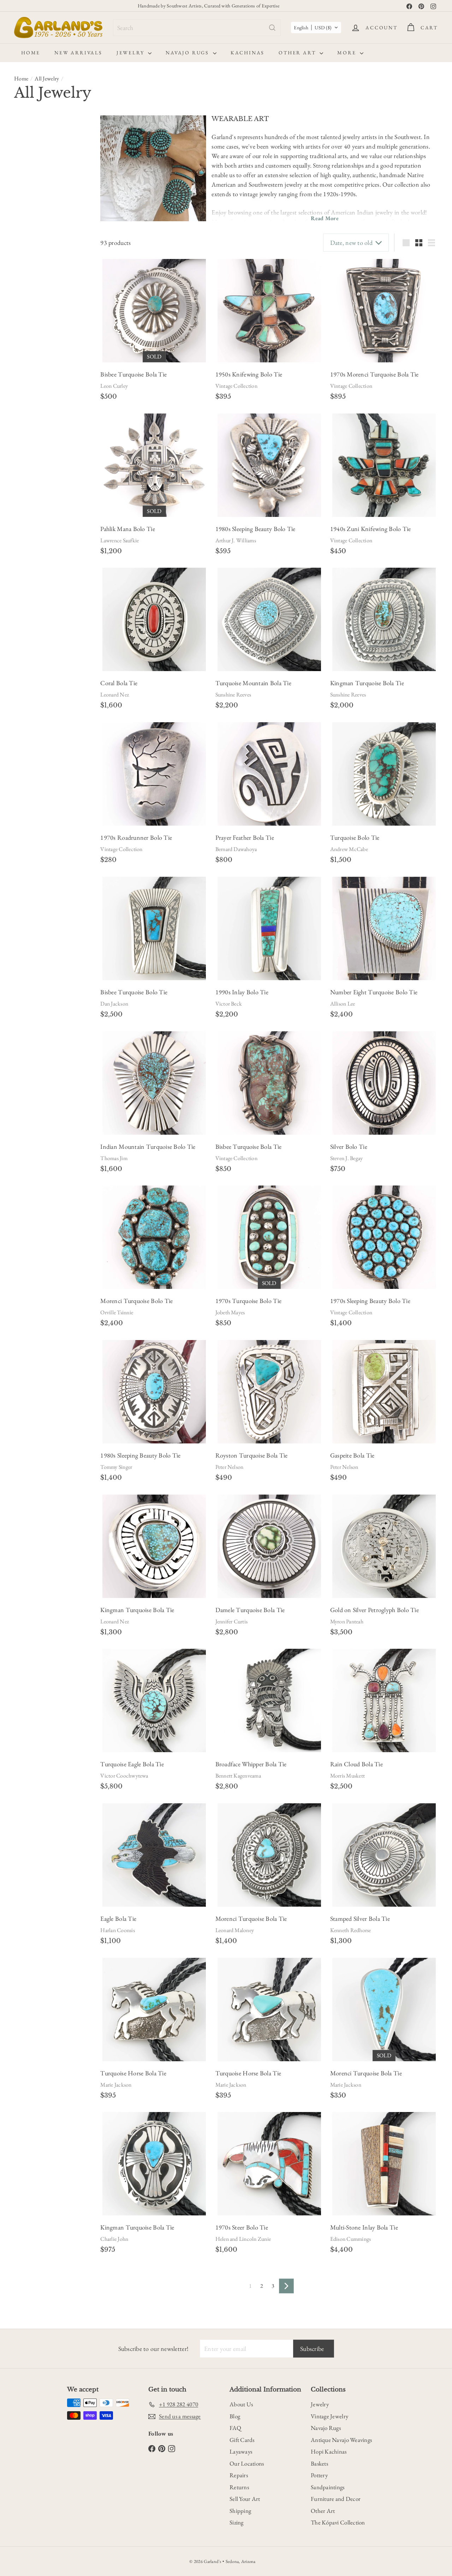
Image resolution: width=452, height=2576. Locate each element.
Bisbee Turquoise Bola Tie (133, 374)
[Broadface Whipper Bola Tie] (269, 1700)
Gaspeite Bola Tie (352, 1455)
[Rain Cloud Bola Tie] (384, 1700)
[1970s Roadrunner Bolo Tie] (154, 774)
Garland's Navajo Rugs (46, 368)
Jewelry (131, 53)
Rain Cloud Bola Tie (356, 1764)
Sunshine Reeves (233, 695)
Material (28, 207)
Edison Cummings (351, 2239)
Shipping (240, 2511)
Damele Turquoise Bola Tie (250, 1610)
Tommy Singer (116, 1467)
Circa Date (32, 177)
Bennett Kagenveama (238, 1776)
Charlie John (114, 2239)
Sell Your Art (245, 2499)
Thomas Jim (114, 1158)
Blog (235, 2416)
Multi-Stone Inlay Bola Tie (364, 2227)
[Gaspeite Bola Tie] (384, 1392)
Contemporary (33, 157)
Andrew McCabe (349, 849)
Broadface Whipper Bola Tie (251, 1764)
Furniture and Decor (336, 2499)
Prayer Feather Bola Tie (245, 837)
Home (31, 53)
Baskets (319, 2463)
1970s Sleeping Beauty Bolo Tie (370, 1301)
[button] (316, 28)
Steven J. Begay (347, 1158)
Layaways (241, 2451)
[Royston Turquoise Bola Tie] (269, 1392)
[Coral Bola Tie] (154, 619)
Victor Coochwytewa (124, 1776)
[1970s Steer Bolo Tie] (269, 2164)
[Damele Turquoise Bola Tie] (269, 1546)
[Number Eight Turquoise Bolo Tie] (384, 928)
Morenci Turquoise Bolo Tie (136, 1301)
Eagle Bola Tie (118, 1919)
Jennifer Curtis (232, 1621)
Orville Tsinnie (117, 1312)
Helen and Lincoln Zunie (243, 2239)
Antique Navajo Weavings (341, 2440)
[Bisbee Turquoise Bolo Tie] (154, 928)
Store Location (39, 346)
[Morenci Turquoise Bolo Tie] (154, 1237)
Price (23, 290)
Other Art (298, 53)
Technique (31, 385)
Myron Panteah (347, 1621)
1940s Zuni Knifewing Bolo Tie (371, 529)
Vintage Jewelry (329, 2416)
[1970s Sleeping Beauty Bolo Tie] (384, 1237)
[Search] (272, 28)
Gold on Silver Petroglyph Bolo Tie (374, 1610)
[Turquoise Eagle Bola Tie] (154, 1700)
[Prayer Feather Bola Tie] (269, 774)
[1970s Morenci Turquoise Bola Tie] (384, 311)
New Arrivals (78, 53)
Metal (24, 224)
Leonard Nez (115, 695)
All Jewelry (47, 79)
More (348, 53)
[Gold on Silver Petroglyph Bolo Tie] (384, 1546)
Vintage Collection (236, 386)
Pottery (319, 2475)
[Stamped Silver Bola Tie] (384, 1855)
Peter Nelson (230, 1467)
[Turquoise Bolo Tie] (384, 774)
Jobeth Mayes (230, 1312)
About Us (241, 2404)
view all (77, 124)
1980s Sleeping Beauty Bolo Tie (255, 529)
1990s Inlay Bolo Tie (242, 992)
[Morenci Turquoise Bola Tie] (269, 1855)
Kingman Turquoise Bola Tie (367, 683)
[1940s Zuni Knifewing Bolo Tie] (384, 465)
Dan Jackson (114, 1004)
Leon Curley (114, 386)
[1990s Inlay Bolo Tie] (269, 928)
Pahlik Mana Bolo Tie (127, 529)
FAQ (235, 2428)
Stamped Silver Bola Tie (360, 1919)
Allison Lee (343, 1004)
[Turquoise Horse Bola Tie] (154, 2010)
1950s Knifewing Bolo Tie (249, 374)
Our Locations (247, 2463)
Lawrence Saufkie (120, 540)
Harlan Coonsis (117, 1930)
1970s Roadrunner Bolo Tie (136, 837)
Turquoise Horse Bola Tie (133, 2073)
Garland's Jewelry (41, 359)
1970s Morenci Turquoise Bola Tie (374, 374)
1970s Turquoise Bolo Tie (248, 1301)
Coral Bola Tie (119, 683)
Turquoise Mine (40, 419)
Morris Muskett (347, 1776)
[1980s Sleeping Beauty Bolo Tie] (269, 465)
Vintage (65, 157)
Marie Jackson (116, 2085)
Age (21, 142)
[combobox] (197, 28)
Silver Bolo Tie (349, 1147)
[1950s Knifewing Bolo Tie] (269, 311)
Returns (239, 2487)
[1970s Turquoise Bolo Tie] (269, 1237)
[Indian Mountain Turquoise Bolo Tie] (154, 1083)
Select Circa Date (37, 192)
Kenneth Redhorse (351, 1930)
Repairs (239, 2475)
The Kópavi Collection (338, 2522)
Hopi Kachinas (329, 2451)
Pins (27, 273)
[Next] (286, 2286)
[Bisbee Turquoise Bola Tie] (154, 311)
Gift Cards (242, 2440)
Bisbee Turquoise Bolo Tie (134, 992)
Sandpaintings (328, 2487)
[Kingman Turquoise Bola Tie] (384, 619)
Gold (60, 240)
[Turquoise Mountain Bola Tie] (269, 619)
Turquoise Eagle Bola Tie (132, 1764)
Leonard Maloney (235, 1930)
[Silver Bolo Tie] (384, 1083)
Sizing (237, 2522)
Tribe (23, 402)
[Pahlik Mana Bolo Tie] (154, 465)
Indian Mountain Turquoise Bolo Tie (148, 1147)
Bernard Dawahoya (236, 849)
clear (79, 306)
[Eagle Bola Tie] (154, 1855)
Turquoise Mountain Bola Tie (253, 683)
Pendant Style (37, 260)
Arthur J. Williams (236, 540)
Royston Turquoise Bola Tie (252, 1455)
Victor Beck (229, 1004)
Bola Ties (33, 330)
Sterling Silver (32, 240)
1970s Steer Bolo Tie (242, 2227)
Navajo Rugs (188, 53)
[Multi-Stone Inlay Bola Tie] (384, 2164)
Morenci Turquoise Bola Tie (251, 1919)
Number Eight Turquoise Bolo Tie (374, 992)
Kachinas (248, 53)
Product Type (37, 307)
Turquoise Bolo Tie (355, 837)
